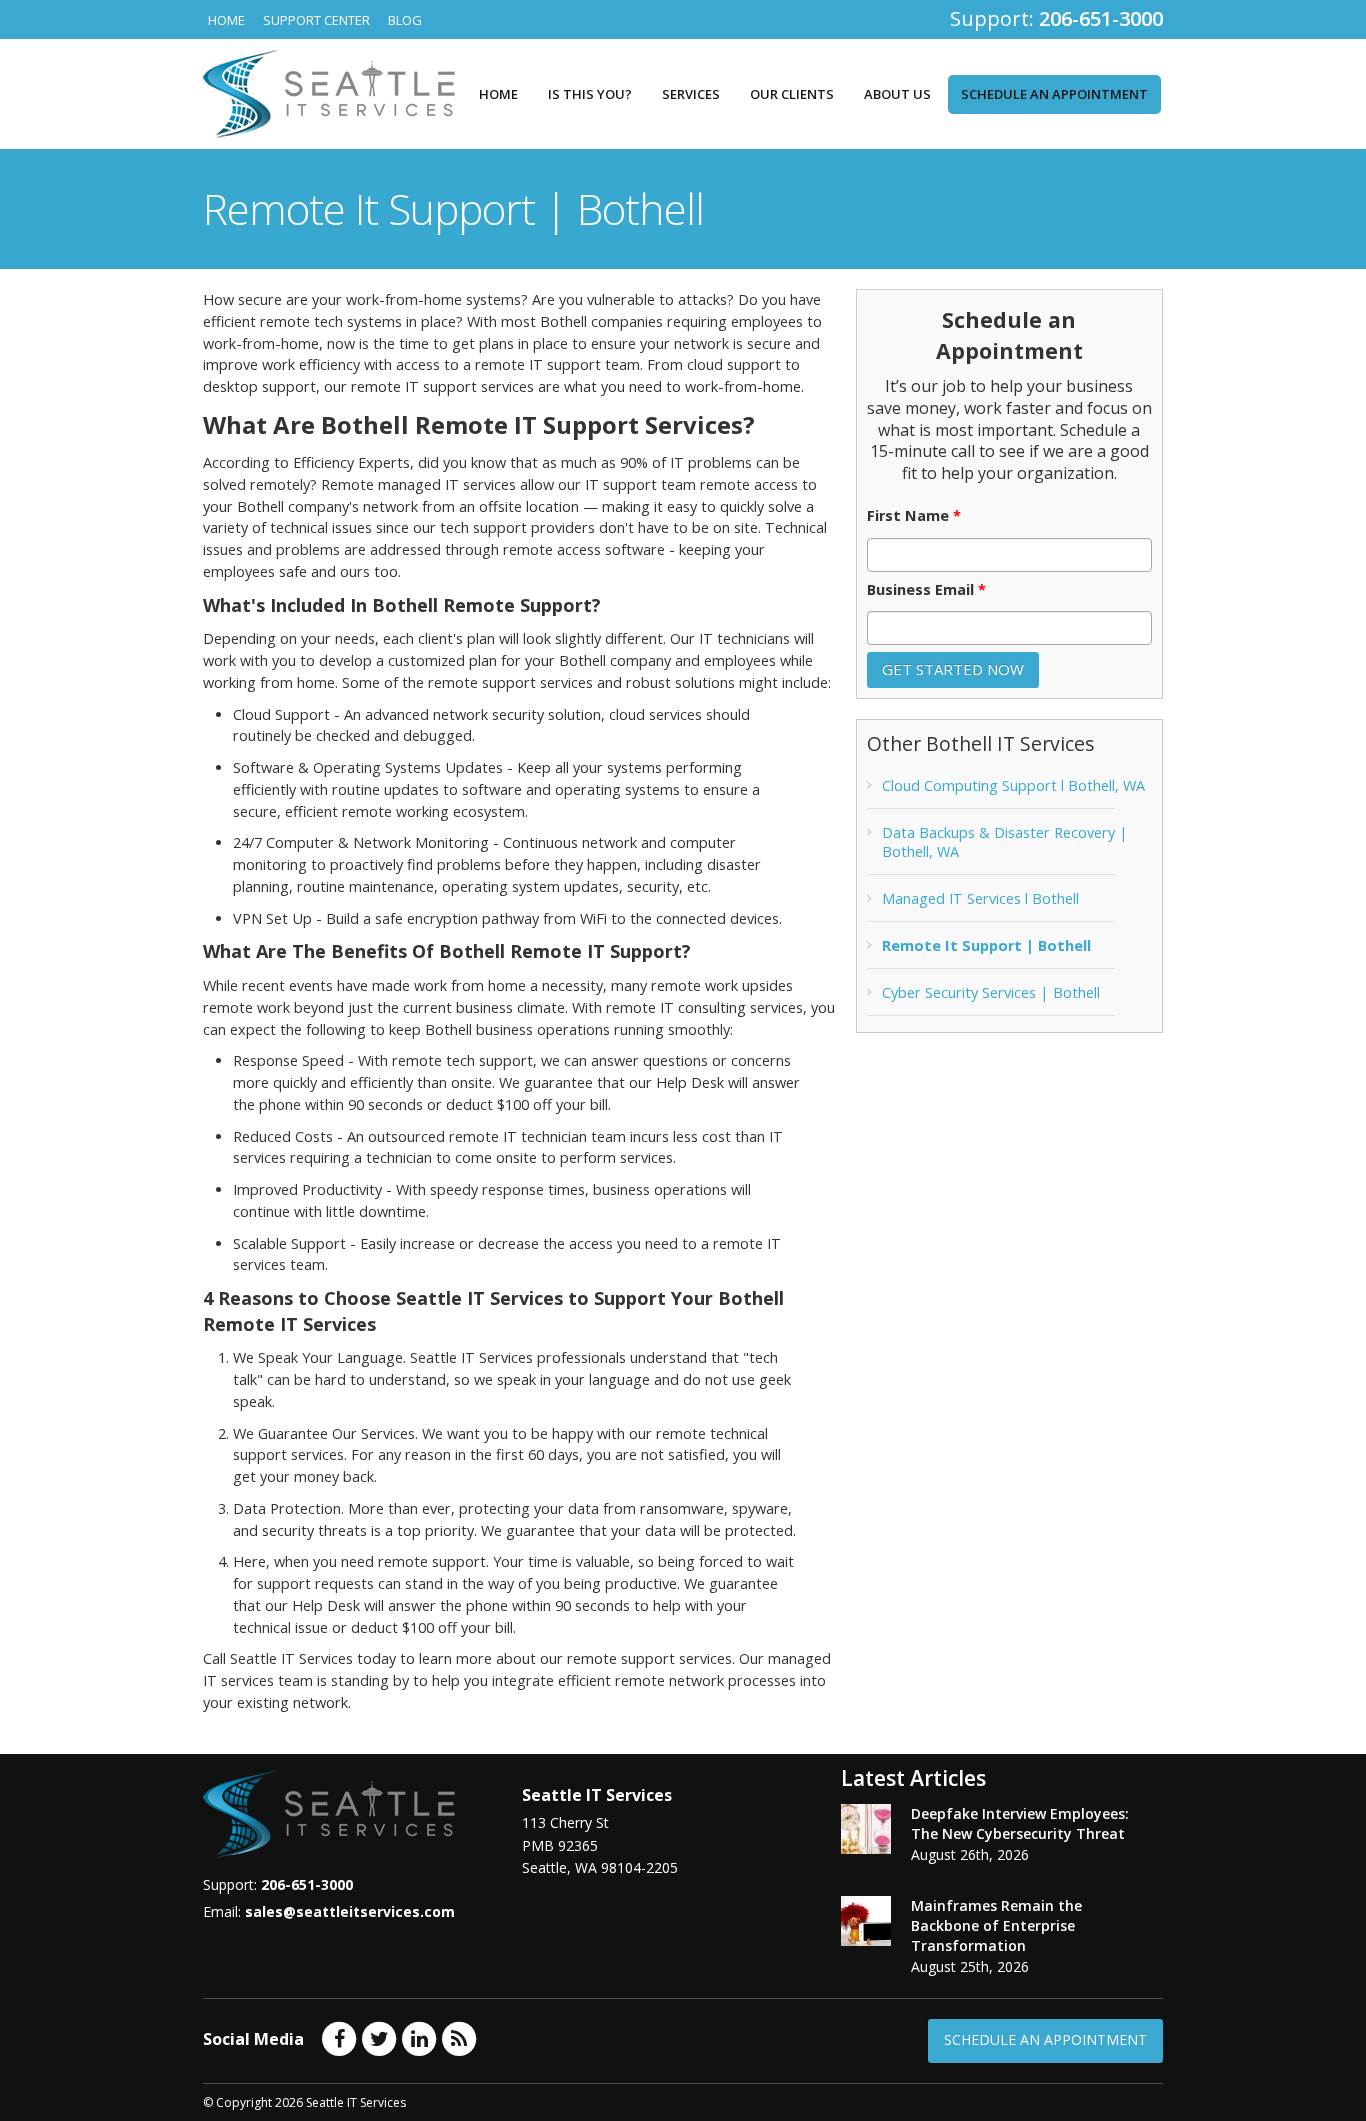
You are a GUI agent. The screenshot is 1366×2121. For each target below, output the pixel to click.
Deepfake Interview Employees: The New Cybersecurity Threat (1020, 1823)
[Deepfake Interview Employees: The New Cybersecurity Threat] (866, 1829)
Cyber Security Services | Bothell (991, 992)
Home (226, 20)
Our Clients (792, 94)
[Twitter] (379, 2038)
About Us (897, 94)
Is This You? (590, 94)
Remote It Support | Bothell (986, 945)
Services (691, 94)
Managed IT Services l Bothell (980, 898)
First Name (914, 516)
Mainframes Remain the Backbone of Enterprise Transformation (996, 1925)
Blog (405, 20)
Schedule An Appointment (1045, 2039)
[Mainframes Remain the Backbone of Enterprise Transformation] (866, 1921)
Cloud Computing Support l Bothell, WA (1013, 785)
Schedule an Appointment (1054, 94)
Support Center (316, 20)
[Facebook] (339, 2038)
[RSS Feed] (459, 2038)
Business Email (926, 590)
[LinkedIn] (419, 2038)
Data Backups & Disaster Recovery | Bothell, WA (1005, 842)
